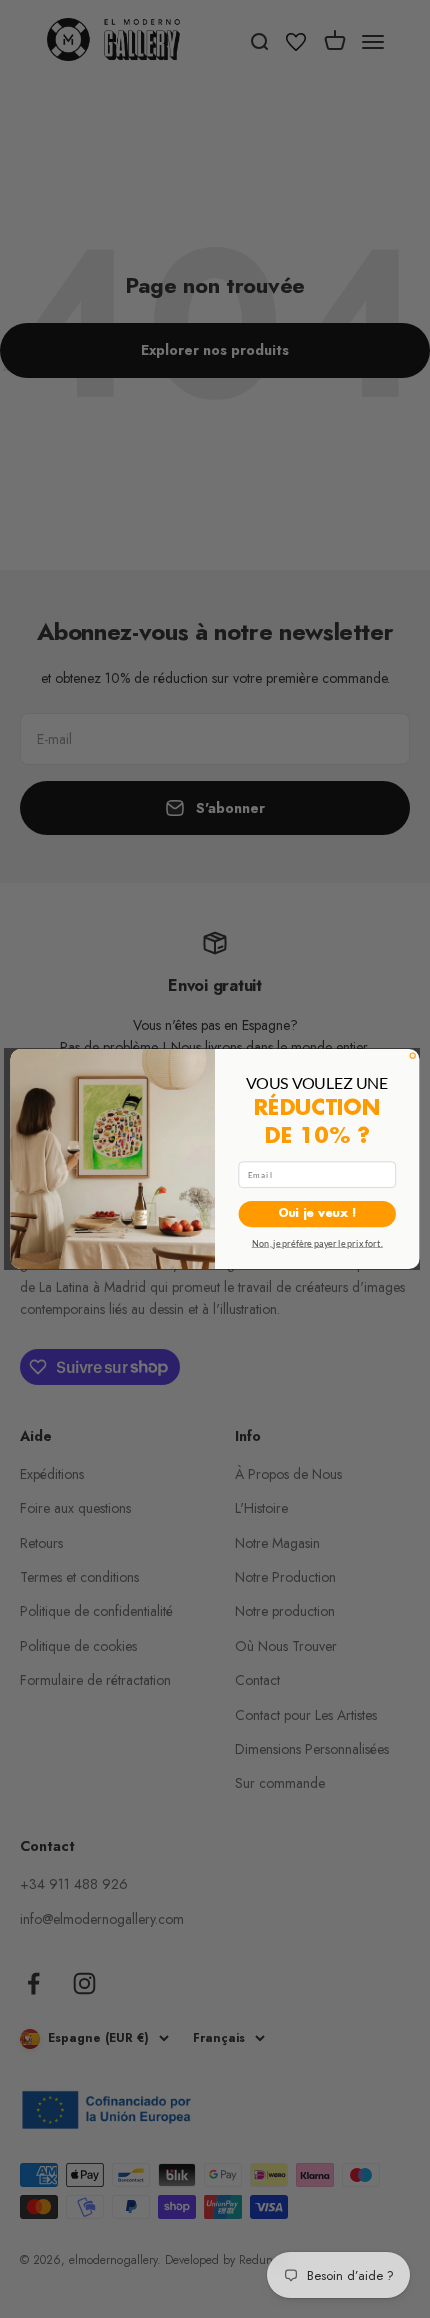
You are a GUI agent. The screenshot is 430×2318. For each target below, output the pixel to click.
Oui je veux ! (317, 1214)
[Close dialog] (412, 1055)
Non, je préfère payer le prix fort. (317, 1242)
